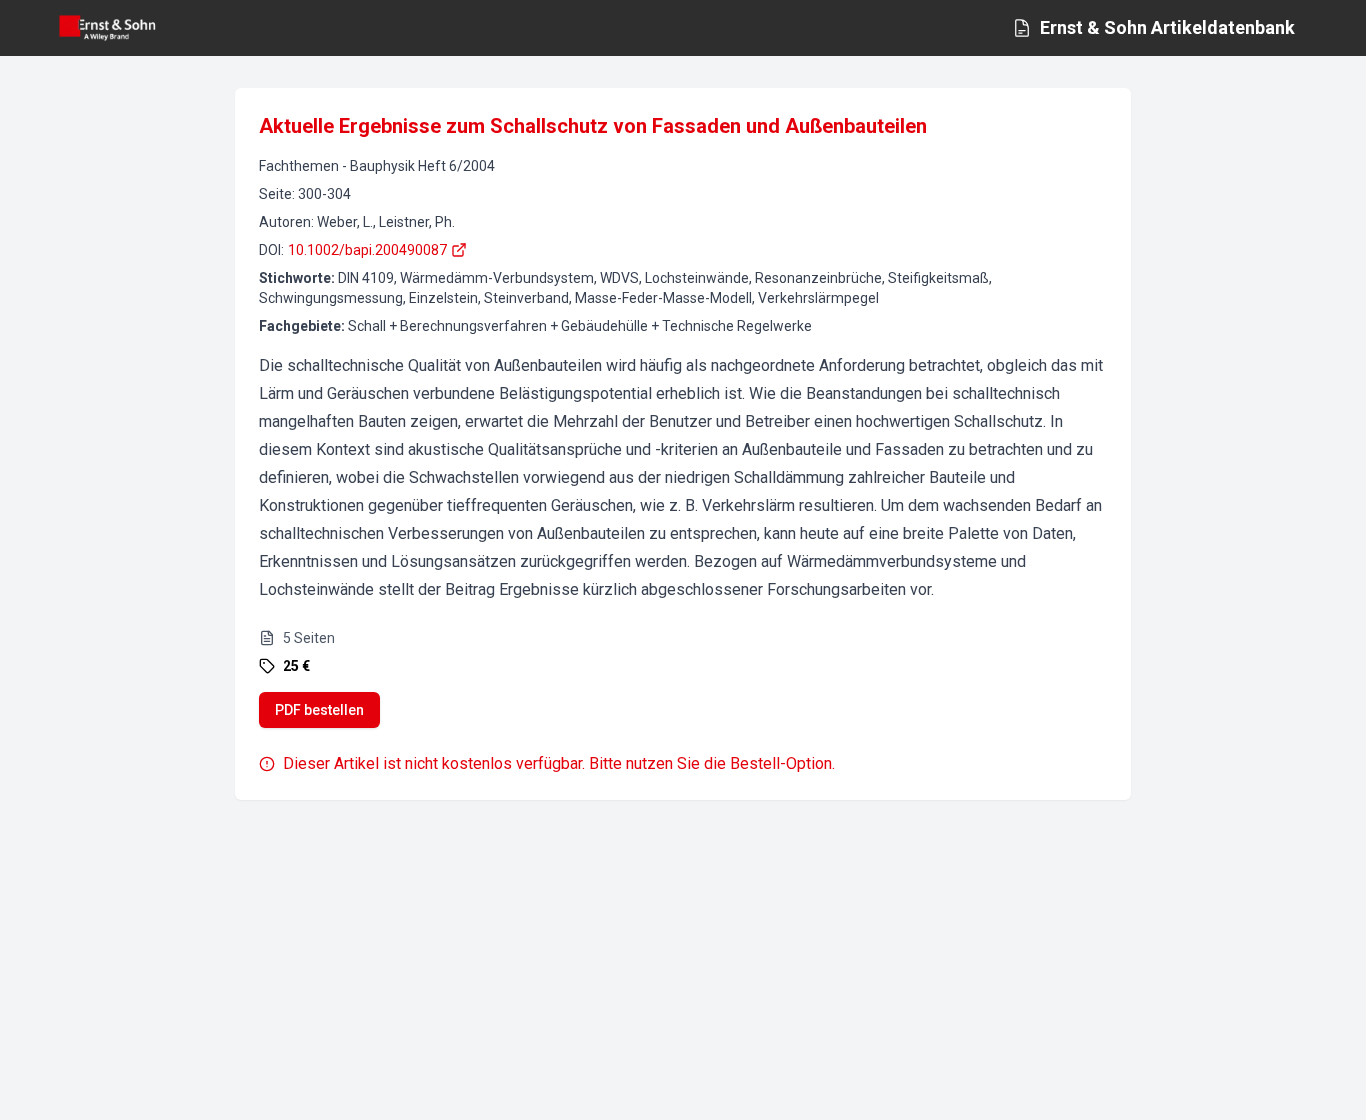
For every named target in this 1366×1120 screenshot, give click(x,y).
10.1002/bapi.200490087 (367, 250)
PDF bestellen (319, 710)
